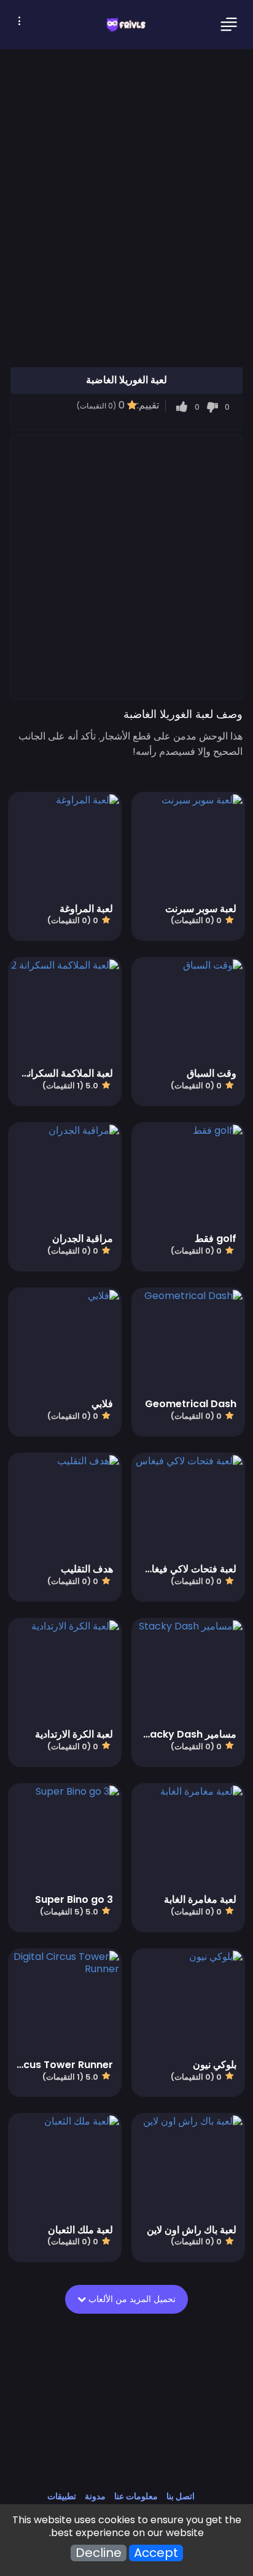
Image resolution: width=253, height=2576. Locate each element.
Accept (156, 2553)
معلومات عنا (136, 2496)
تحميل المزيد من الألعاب (131, 2299)
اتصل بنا (181, 2496)
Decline (99, 2553)
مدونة (95, 2496)
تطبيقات (62, 2496)
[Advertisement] (126, 566)
